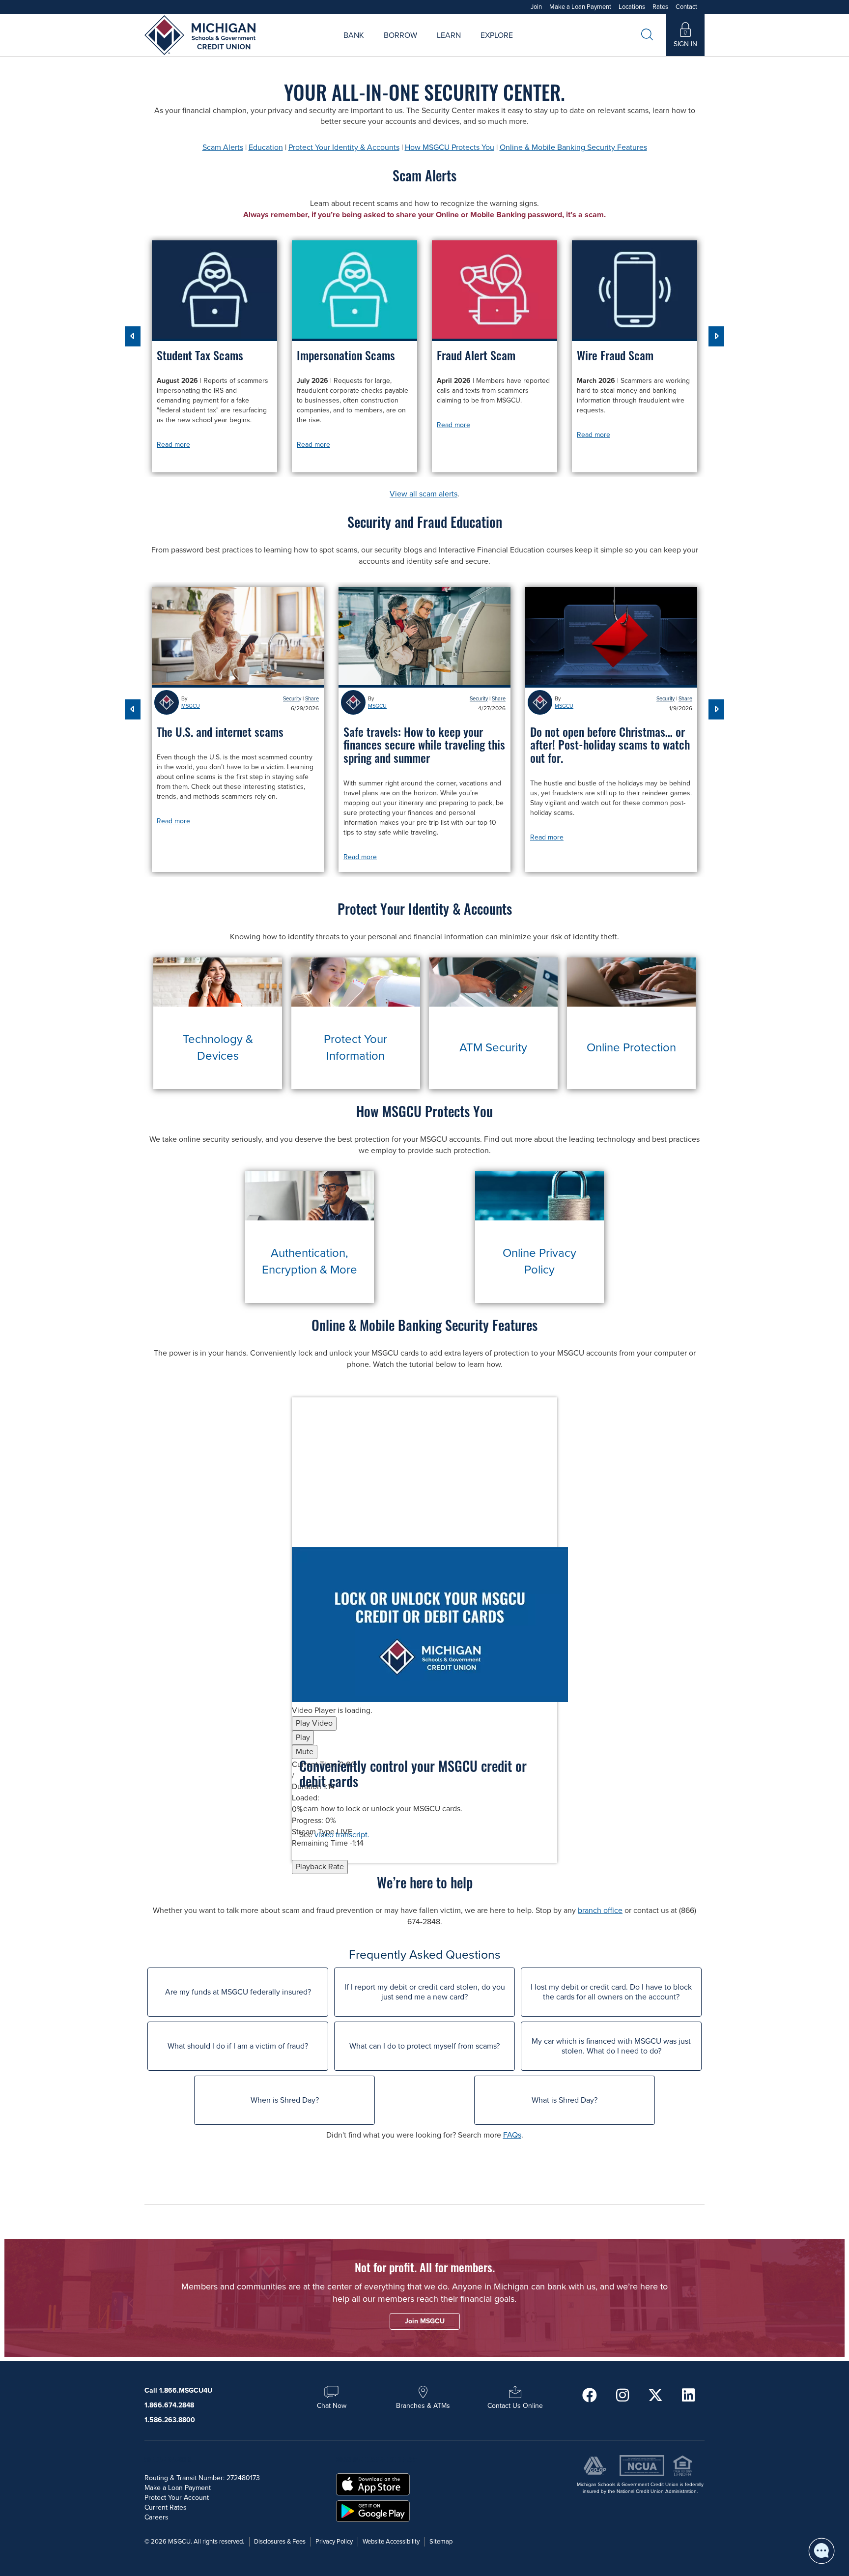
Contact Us (531, 46)
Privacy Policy (334, 2542)
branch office (600, 1910)
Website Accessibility (391, 2542)
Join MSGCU (312, 46)
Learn (449, 35)
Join (536, 7)
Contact (686, 7)
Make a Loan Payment (580, 7)
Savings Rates (373, 46)
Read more (173, 445)
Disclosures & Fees (280, 2542)
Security (292, 699)
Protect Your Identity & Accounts (344, 147)
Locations (632, 7)
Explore (497, 35)
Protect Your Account (177, 2498)
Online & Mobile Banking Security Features (573, 147)
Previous (133, 336)
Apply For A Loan (325, 46)
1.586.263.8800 (170, 2420)
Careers (466, 46)
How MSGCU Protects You (450, 147)
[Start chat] (821, 2551)
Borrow (400, 35)
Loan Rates (388, 46)
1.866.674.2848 (169, 2405)
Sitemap (441, 2542)
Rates (660, 7)
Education (266, 147)
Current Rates (166, 2507)
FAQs (512, 2135)
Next (716, 336)
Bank (354, 35)
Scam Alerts (223, 147)
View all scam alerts (424, 494)
